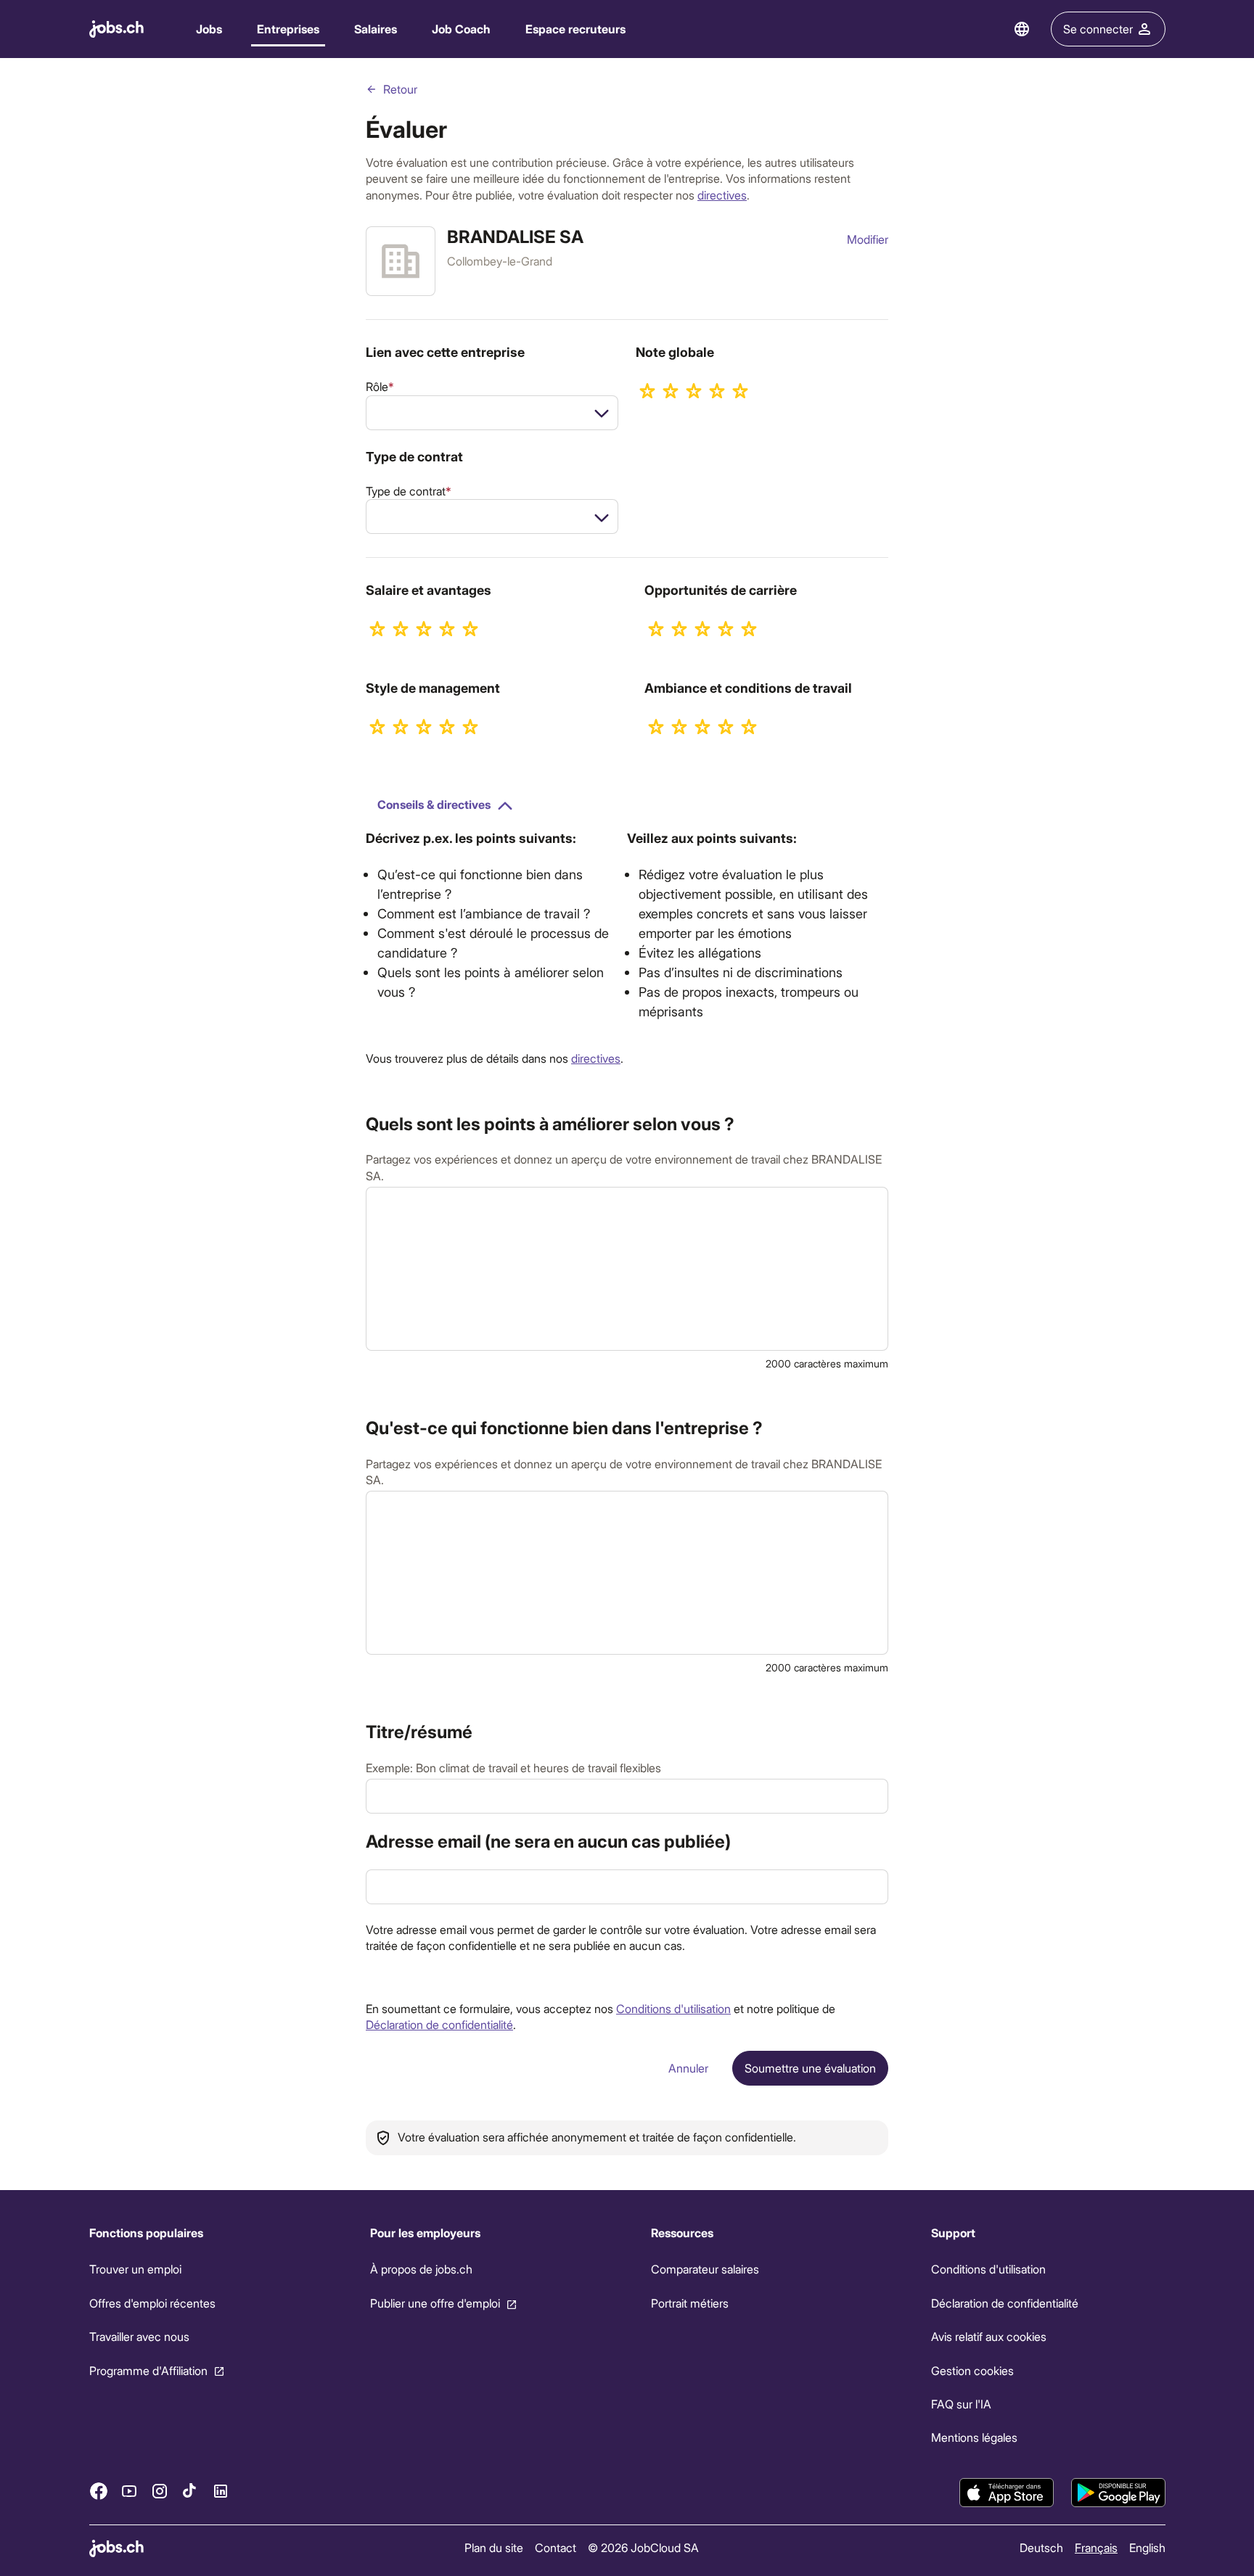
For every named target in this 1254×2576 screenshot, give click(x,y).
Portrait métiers (689, 2303)
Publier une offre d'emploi (434, 2303)
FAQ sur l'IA (961, 2404)
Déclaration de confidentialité (439, 2024)
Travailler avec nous (139, 2336)
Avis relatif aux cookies (989, 2336)
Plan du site (494, 2547)
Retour (400, 89)
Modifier (868, 239)
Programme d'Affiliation (148, 2370)
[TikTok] (190, 2490)
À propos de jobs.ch (421, 2269)
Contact (556, 2547)
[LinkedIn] (221, 2490)
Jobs (209, 29)
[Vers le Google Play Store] (1118, 2493)
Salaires (376, 29)
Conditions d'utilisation (673, 2008)
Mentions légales (974, 2437)
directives (722, 195)
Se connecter (1098, 29)
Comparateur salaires (704, 2269)
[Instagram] (160, 2490)
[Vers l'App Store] (1007, 2493)
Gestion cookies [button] (972, 2370)
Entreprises (288, 29)
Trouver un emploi (135, 2269)
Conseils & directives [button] (434, 804)
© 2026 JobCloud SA (643, 2547)
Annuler (688, 2068)
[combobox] (492, 413)
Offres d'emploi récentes (152, 2303)
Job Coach (461, 29)
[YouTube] (129, 2490)
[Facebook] (99, 2490)
